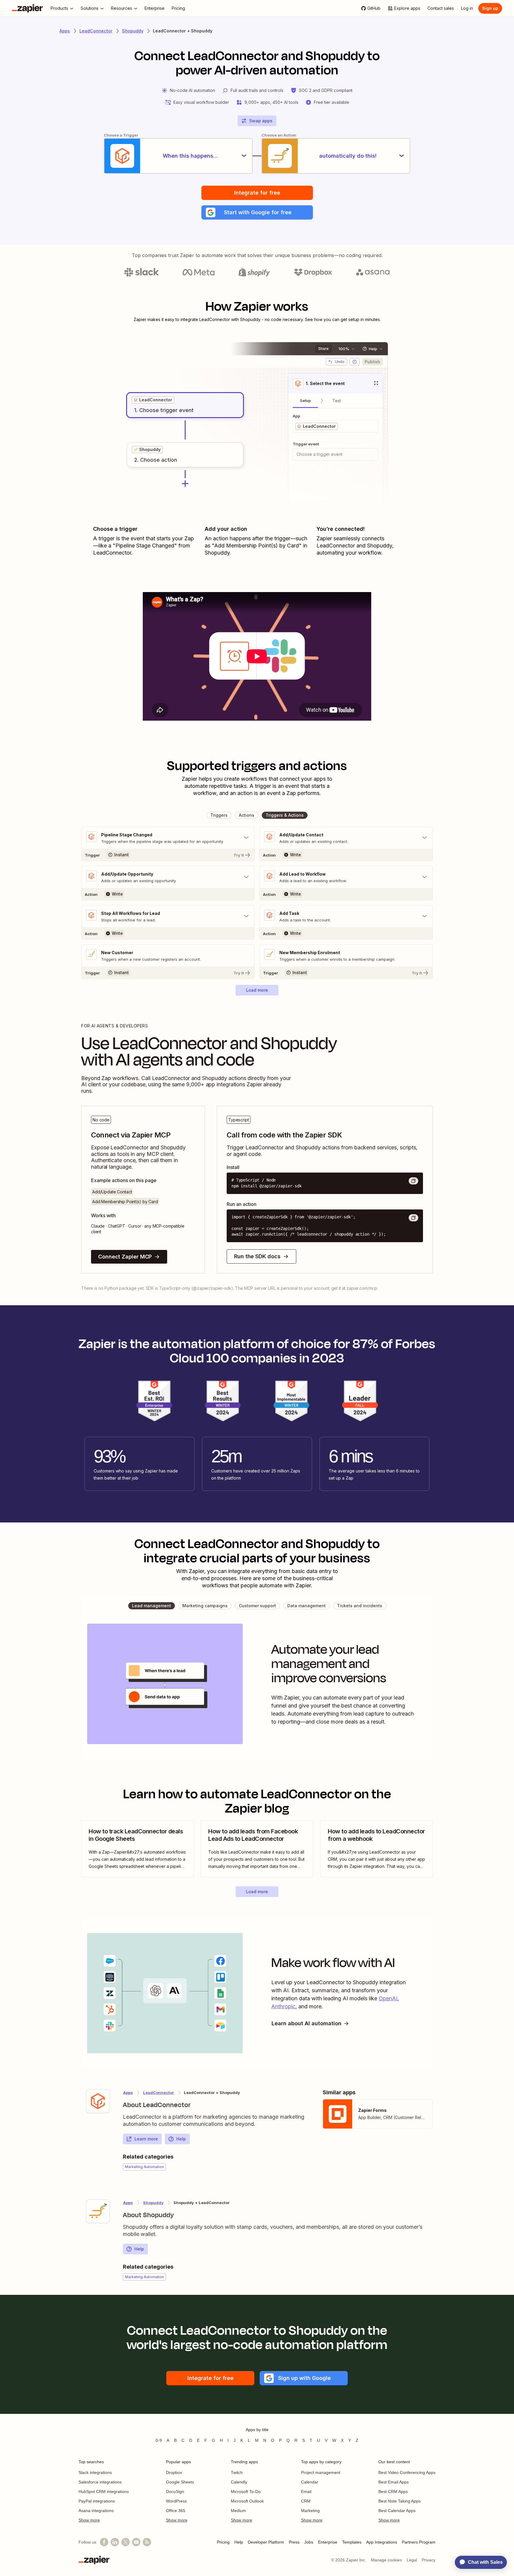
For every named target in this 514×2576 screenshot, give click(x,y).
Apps (65, 31)
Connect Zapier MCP (125, 1257)
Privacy (429, 2560)
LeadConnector (96, 31)
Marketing (310, 2511)
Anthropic (283, 2006)
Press (294, 2542)
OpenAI (388, 1998)
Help (181, 2139)
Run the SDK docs (257, 1256)
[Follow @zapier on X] (126, 2542)
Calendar (310, 2482)
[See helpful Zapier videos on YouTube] (136, 2542)
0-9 (159, 2440)
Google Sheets (180, 2482)
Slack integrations (95, 2472)
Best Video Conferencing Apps (407, 2472)
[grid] (153, 400)
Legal (412, 2560)
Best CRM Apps (393, 2492)
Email (306, 2492)
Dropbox (174, 2472)
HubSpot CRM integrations (104, 2492)
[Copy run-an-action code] (413, 1218)
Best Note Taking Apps (399, 2501)
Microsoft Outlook (247, 2501)
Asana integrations (96, 2511)
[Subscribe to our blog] (147, 2542)
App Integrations (382, 2542)
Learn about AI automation (307, 2023)
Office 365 (176, 2511)
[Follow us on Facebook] (104, 2542)
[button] (257, 212)
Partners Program (419, 2542)
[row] (153, 400)
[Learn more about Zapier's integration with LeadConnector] (98, 2101)
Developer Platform (266, 2542)
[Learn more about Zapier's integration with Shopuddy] (98, 2211)
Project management (321, 2472)
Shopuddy (133, 31)
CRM (306, 2501)
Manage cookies (386, 2560)
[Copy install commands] (413, 1181)
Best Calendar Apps (397, 2511)
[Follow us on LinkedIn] (115, 2542)
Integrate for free (257, 193)
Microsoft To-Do (246, 2492)
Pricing (223, 2542)
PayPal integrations (97, 2501)
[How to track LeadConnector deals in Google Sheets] (137, 1849)
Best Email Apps (394, 2482)
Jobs (309, 2542)
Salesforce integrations (100, 2482)
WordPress (176, 2501)
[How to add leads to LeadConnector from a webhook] (377, 1849)
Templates (352, 2542)
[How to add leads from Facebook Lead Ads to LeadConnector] (257, 1849)
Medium (238, 2511)
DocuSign (175, 2492)
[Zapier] (27, 8)
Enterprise (328, 2542)
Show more (89, 2520)
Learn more (146, 2139)
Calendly (239, 2482)
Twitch (237, 2472)
